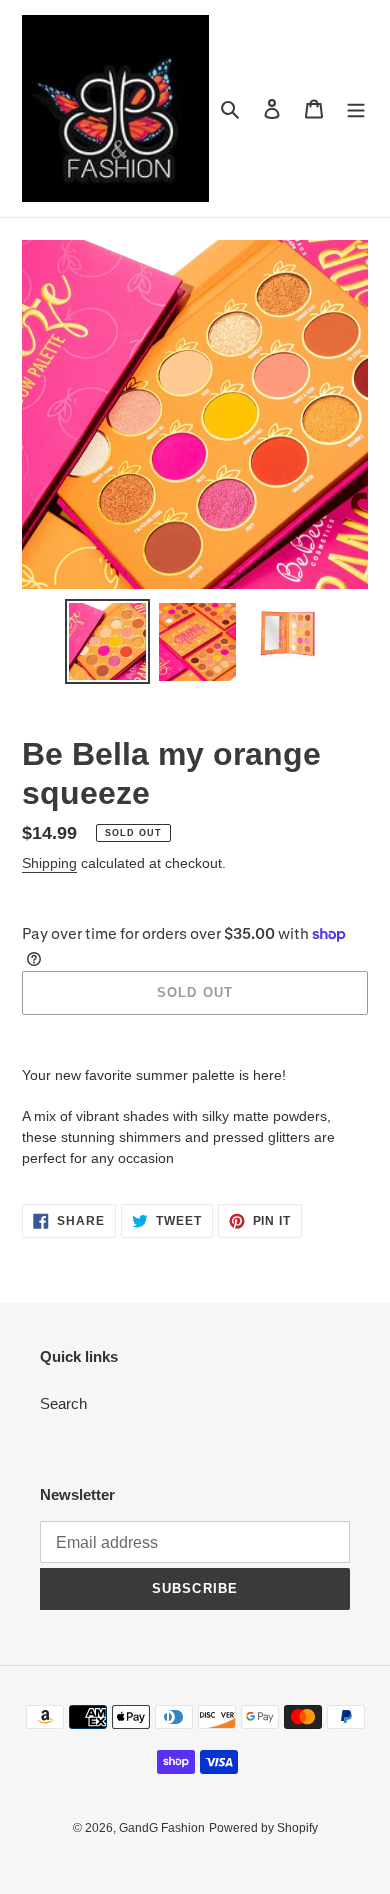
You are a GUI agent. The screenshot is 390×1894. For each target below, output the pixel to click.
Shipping (49, 863)
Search (63, 1403)
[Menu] (356, 108)
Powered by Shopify (263, 1828)
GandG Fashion (162, 1828)
